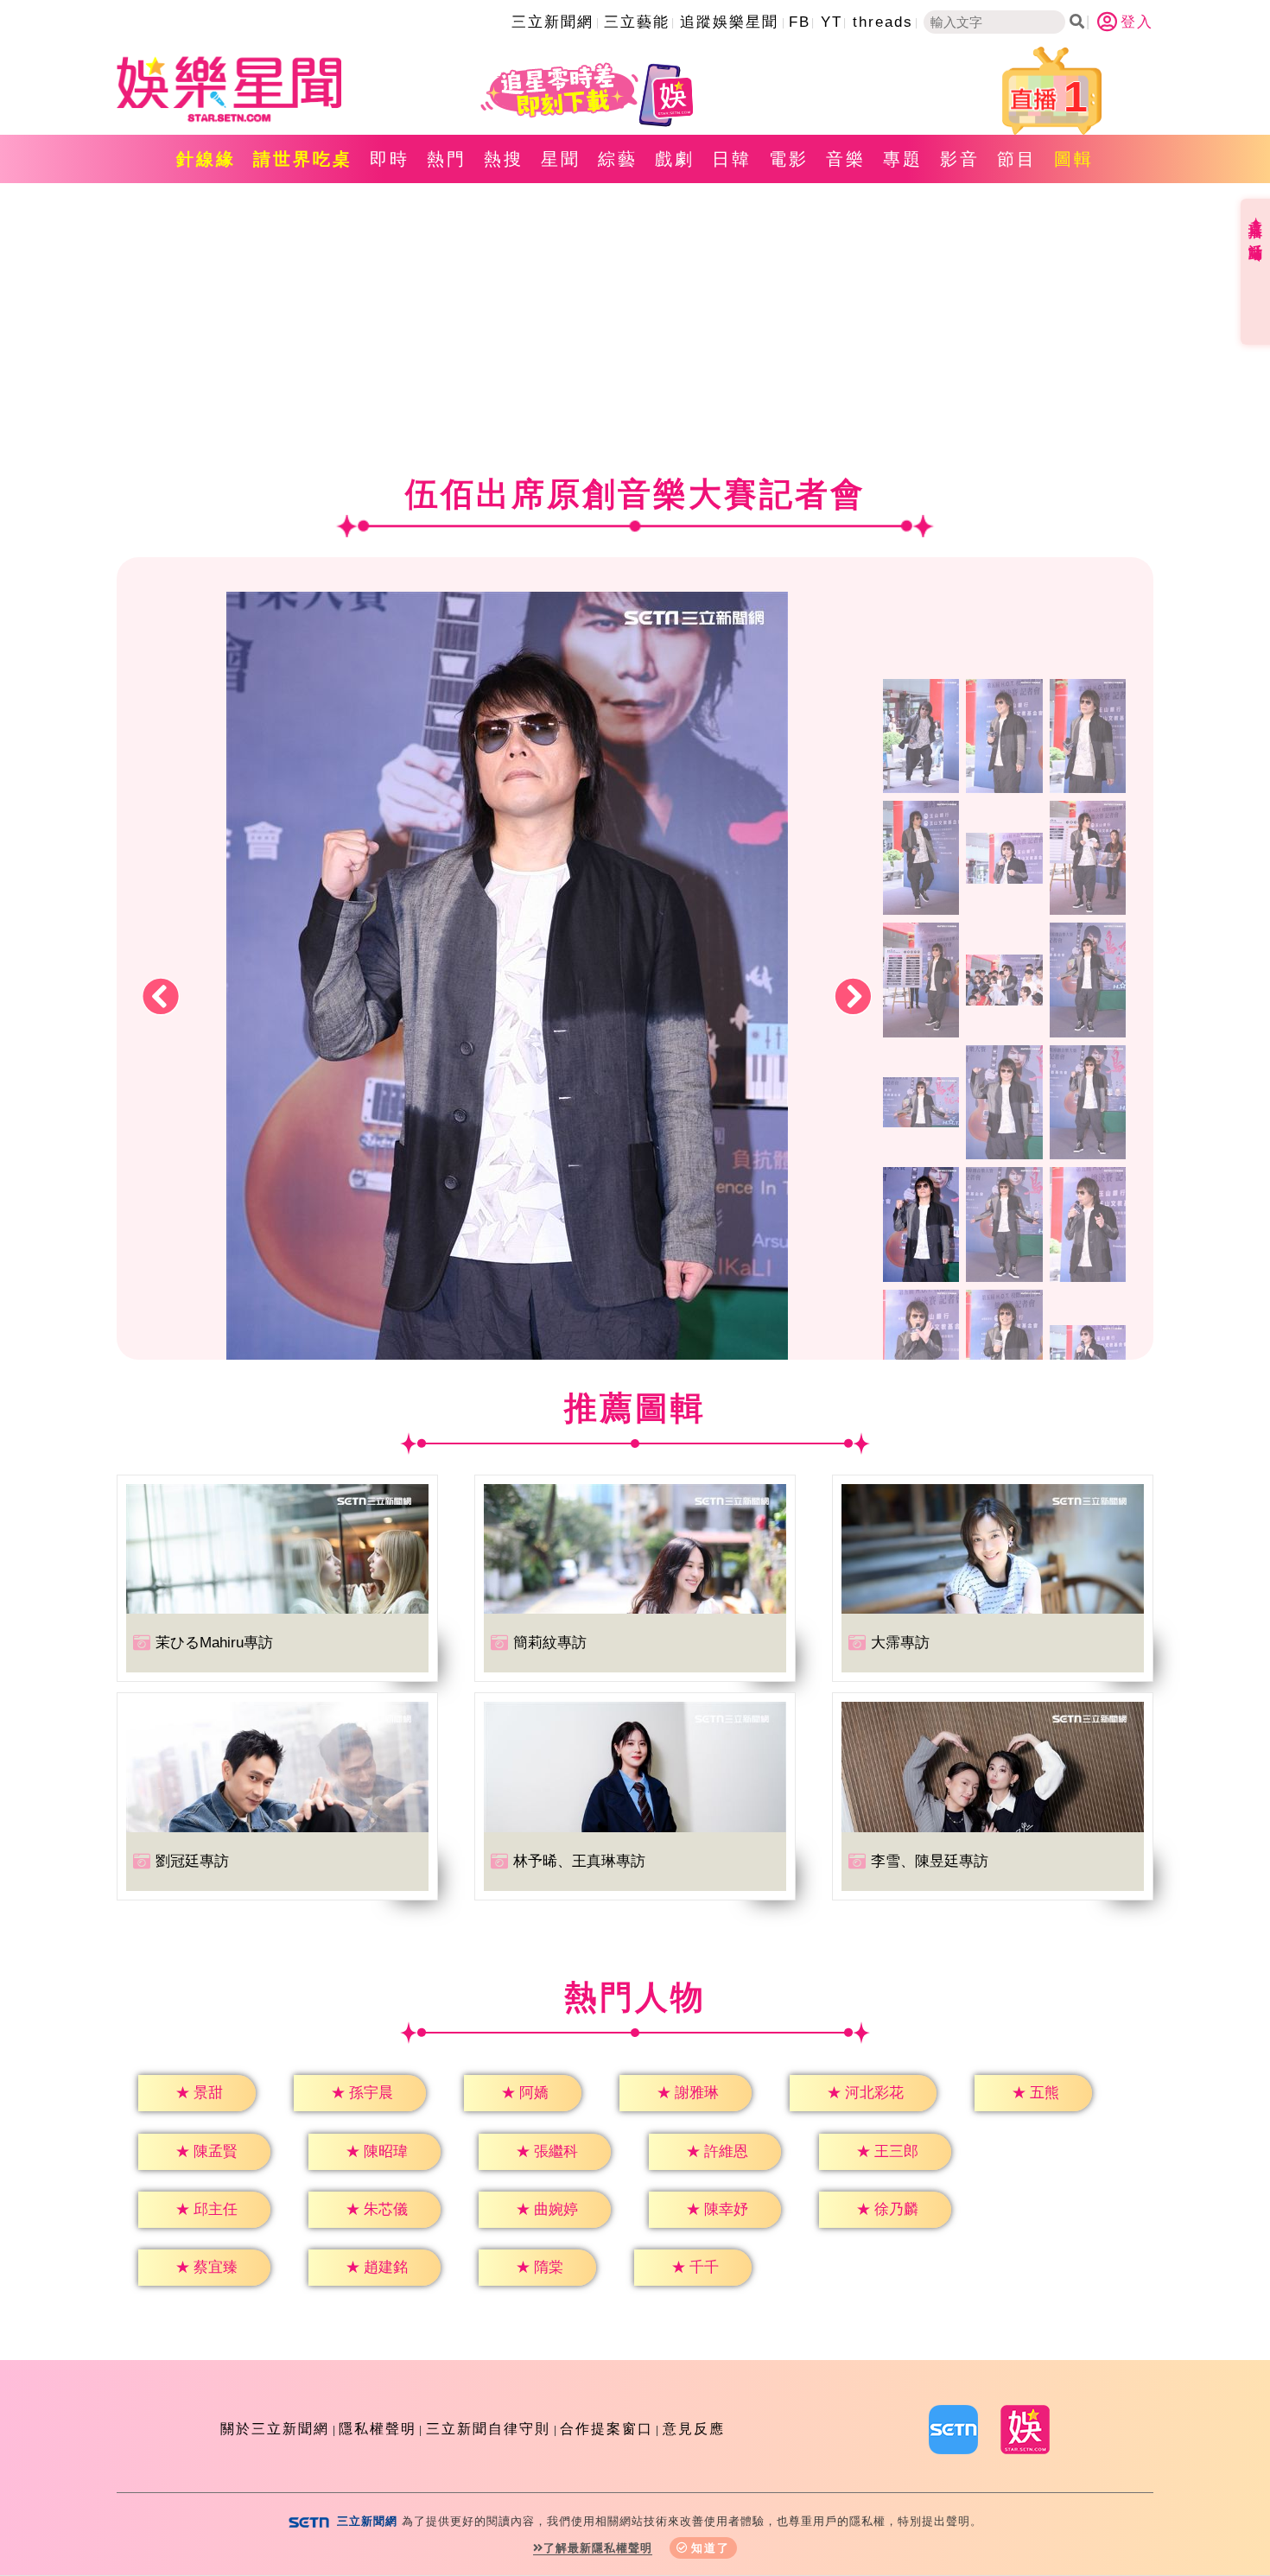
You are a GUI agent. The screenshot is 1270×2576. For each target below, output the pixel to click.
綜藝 (618, 159)
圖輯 (1074, 159)
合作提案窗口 (606, 2429)
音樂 (846, 159)
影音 (960, 159)
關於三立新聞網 (275, 2429)
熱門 (447, 159)
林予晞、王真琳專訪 (579, 1861)
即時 (390, 159)
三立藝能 (637, 22)
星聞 (561, 159)
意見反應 (694, 2429)
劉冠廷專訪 (192, 1861)
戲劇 (675, 159)
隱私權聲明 (378, 2429)
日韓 (732, 159)
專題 (903, 159)
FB (800, 22)
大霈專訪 (900, 1643)
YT (832, 22)
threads (883, 22)
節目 (1017, 159)
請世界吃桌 (303, 159)
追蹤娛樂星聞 (729, 22)
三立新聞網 (552, 22)
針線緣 (206, 159)
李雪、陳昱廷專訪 (930, 1861)
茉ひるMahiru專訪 (214, 1643)
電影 (789, 159)
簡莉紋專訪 (550, 1643)
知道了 (711, 2548)
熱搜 (504, 159)
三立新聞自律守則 (488, 2429)
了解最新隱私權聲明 (598, 2548)
